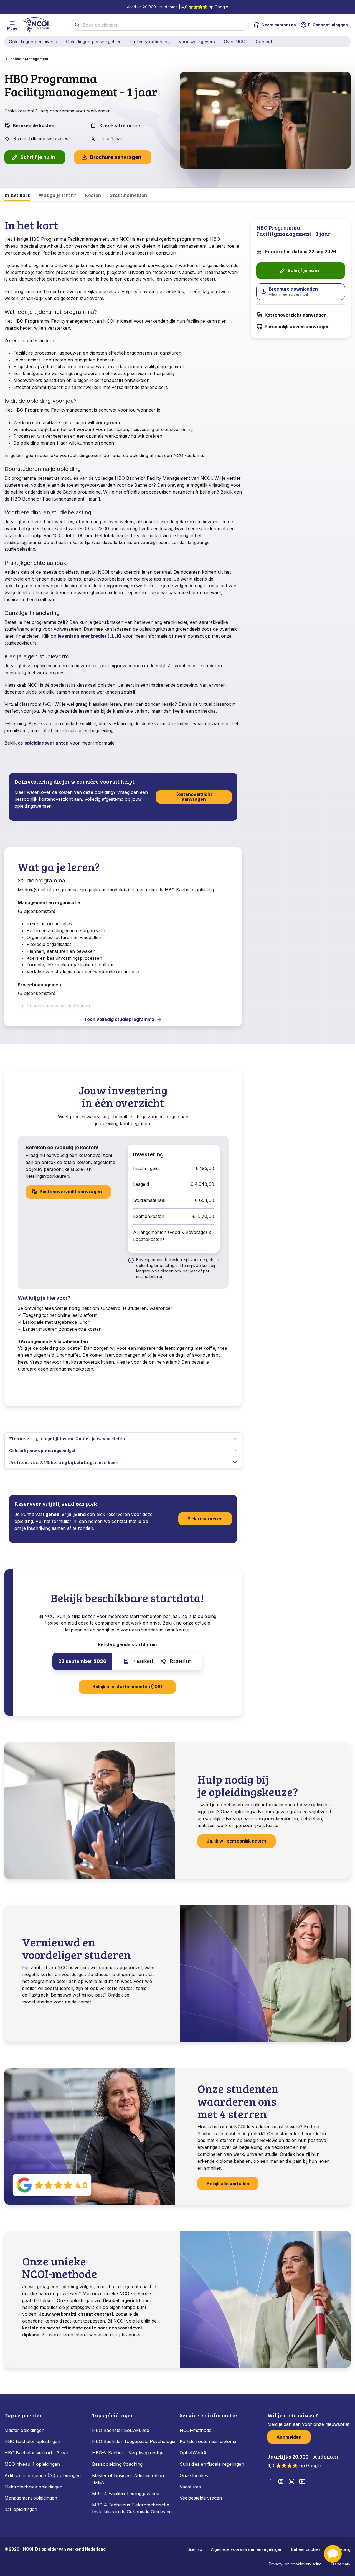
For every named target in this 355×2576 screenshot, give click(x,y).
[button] (333, 2554)
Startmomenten (129, 195)
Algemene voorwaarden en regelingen (247, 2549)
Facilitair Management (28, 59)
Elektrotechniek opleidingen (33, 2487)
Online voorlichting (150, 42)
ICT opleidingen (21, 2509)
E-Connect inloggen (328, 25)
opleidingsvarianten (46, 743)
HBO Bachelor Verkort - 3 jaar (36, 2453)
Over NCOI (235, 42)
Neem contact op (279, 25)
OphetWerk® (193, 2453)
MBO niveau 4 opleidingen (32, 2464)
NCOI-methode (196, 2430)
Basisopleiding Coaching (117, 2464)
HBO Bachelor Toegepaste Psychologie (134, 2441)
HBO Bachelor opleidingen (32, 2441)
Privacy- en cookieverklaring (295, 2564)
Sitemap (195, 2549)
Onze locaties (194, 2475)
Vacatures (190, 2487)
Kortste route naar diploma (208, 2441)
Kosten (93, 195)
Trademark (341, 2564)
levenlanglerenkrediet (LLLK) (90, 636)
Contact (264, 42)
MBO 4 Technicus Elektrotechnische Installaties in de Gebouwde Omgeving (133, 2508)
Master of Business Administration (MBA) (128, 2479)
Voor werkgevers (197, 42)
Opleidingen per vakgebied (94, 42)
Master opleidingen (24, 2430)
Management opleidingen (31, 2498)
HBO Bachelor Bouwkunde (121, 2430)
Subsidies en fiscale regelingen (212, 2464)
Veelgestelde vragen (201, 2498)
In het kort (17, 195)
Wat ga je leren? (57, 195)
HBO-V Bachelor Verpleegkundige (128, 2453)
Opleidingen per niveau (33, 42)
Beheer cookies (306, 2549)
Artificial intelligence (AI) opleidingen (43, 2475)
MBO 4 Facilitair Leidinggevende (126, 2493)
